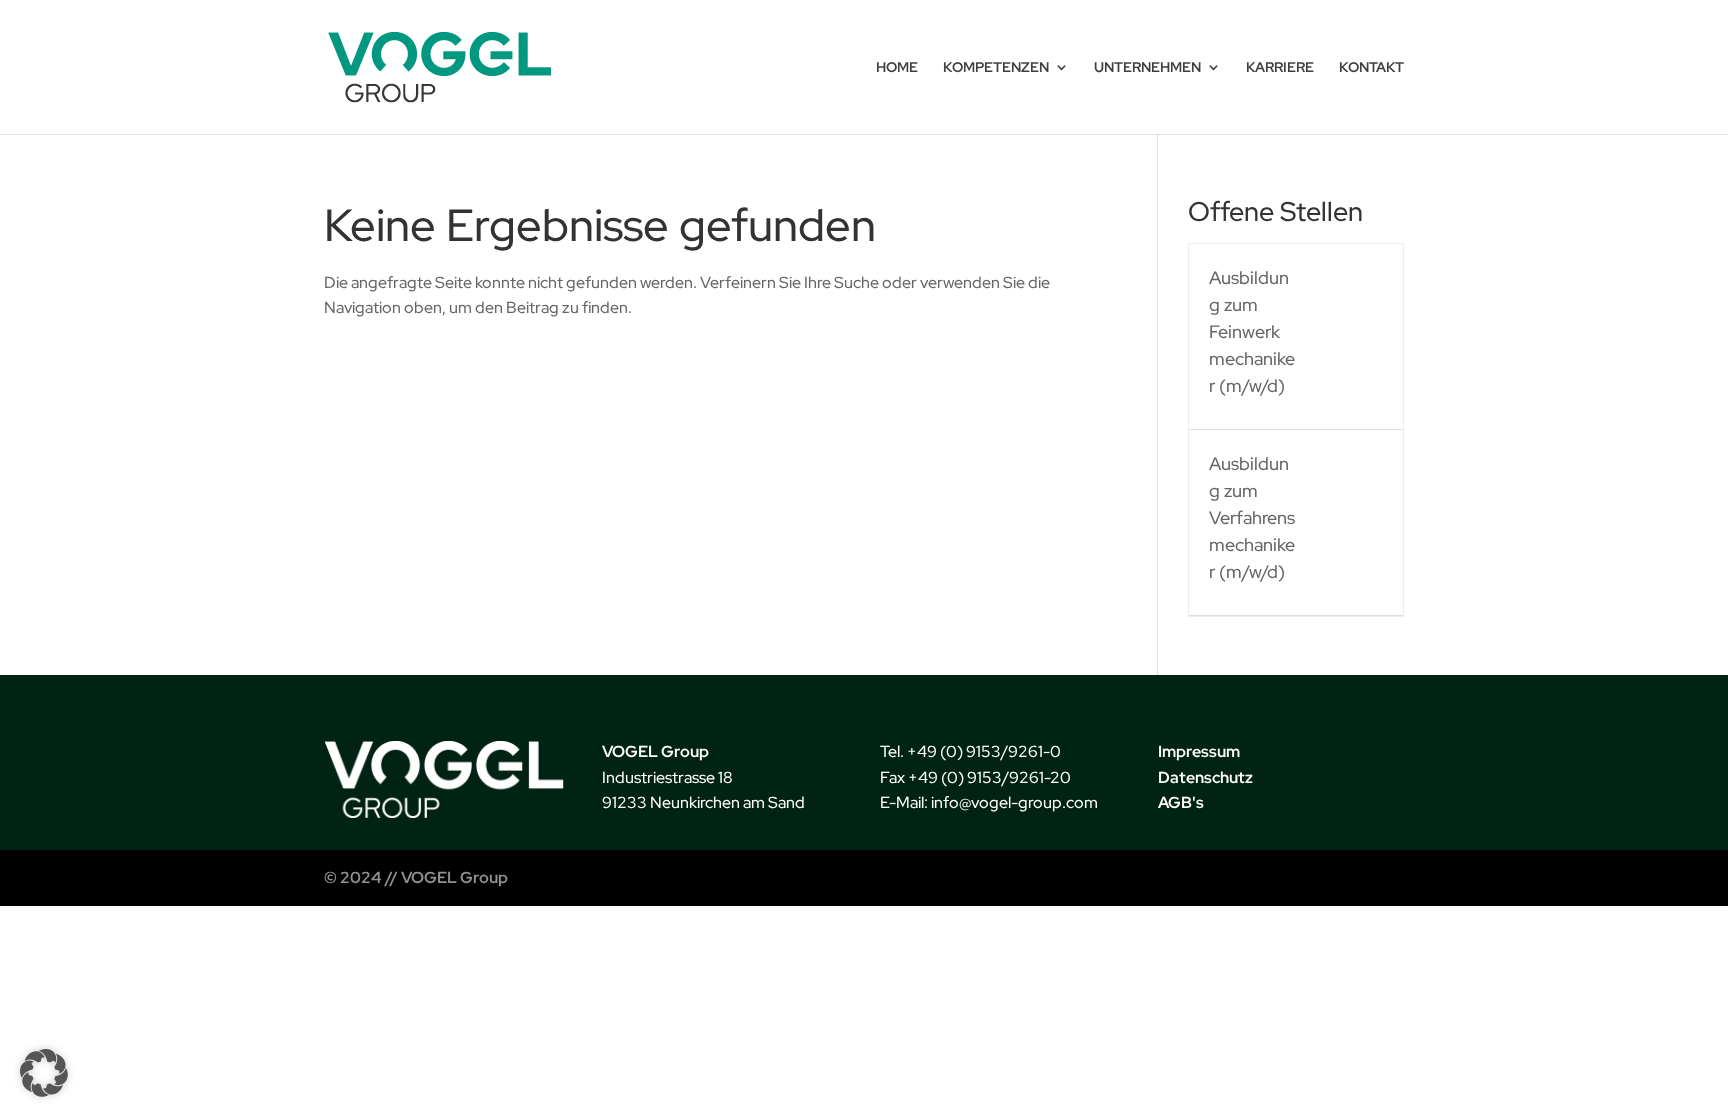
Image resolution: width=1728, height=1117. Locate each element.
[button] (44, 1073)
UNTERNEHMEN (1147, 68)
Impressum (1199, 751)
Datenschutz (1205, 777)
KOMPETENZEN (996, 68)
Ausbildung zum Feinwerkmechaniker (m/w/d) (1252, 331)
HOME (897, 68)
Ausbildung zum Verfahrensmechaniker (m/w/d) (1252, 517)
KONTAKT (1371, 68)
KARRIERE (1280, 68)
